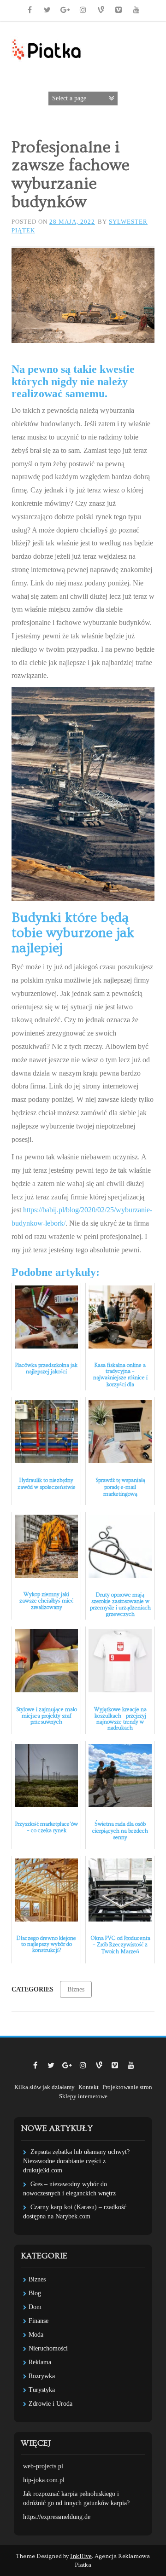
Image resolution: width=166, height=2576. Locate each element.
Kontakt (89, 2087)
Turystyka (42, 2390)
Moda (36, 2335)
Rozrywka (42, 2376)
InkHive (81, 2556)
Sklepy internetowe (83, 2096)
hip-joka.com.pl (44, 2480)
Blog (35, 2293)
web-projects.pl (43, 2466)
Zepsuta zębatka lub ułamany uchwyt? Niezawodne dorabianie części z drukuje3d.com (76, 2161)
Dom (35, 2307)
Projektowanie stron (127, 2087)
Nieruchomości (48, 2348)
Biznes (76, 1989)
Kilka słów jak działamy (44, 2087)
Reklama (40, 2362)
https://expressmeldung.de (57, 2517)
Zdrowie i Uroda (50, 2404)
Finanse (39, 2321)
